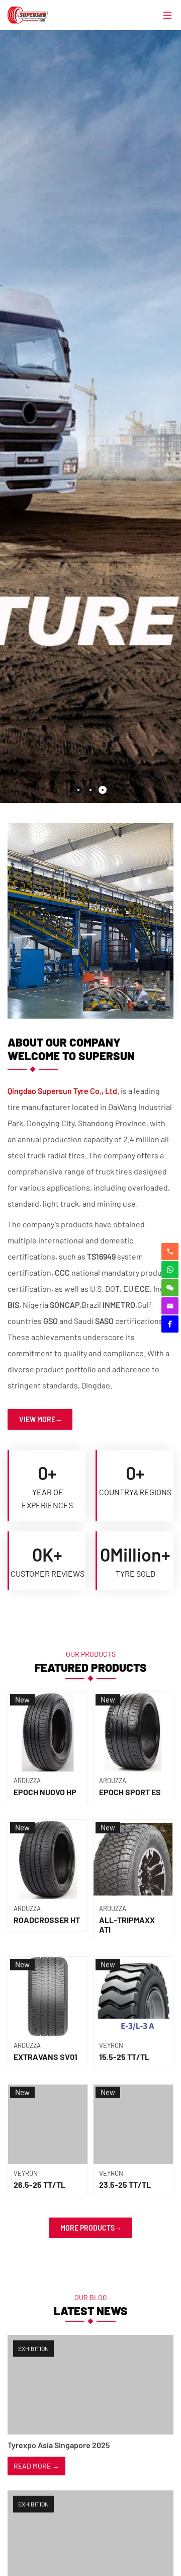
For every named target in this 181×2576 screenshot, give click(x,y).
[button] (78, 790)
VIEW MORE (37, 1418)
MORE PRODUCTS (87, 2226)
